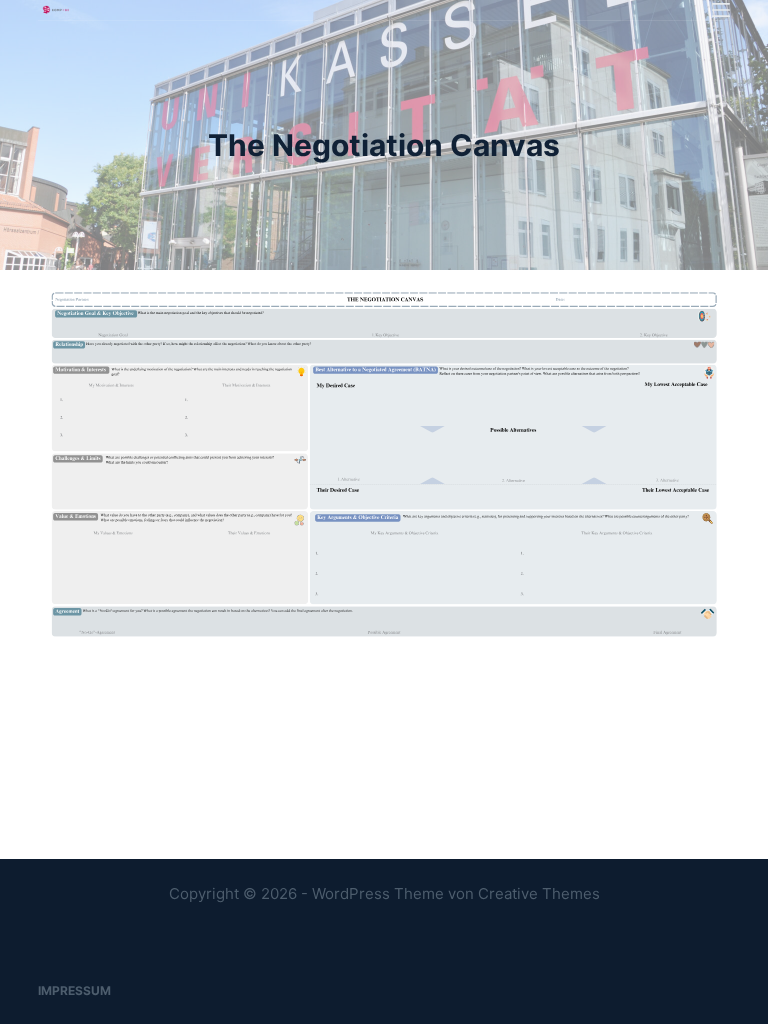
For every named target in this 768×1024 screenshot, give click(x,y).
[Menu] (721, 10)
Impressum (74, 990)
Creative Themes (539, 893)
